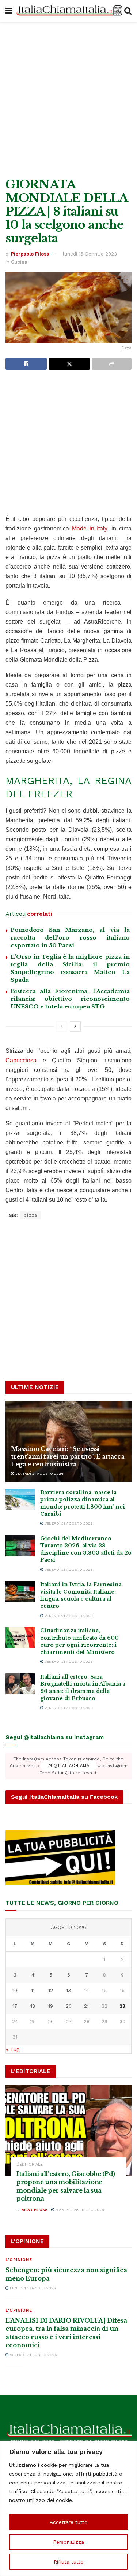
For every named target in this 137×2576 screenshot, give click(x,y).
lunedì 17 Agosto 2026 (32, 2288)
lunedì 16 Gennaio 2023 (90, 254)
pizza (31, 1215)
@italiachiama (71, 1766)
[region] (68, 2508)
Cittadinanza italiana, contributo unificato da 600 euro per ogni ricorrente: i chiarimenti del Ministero (79, 1641)
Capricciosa (21, 1060)
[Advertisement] (68, 98)
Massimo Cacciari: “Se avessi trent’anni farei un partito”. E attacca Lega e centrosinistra (68, 1456)
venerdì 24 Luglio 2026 (33, 2355)
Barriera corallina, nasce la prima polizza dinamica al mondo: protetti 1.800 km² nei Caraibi (83, 1503)
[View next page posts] (75, 1026)
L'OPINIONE (19, 2260)
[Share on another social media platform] (112, 364)
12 (51, 1990)
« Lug (13, 2049)
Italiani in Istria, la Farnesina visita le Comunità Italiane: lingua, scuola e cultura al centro (81, 1595)
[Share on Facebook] (26, 364)
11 (33, 1990)
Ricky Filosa (35, 2210)
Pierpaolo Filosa (30, 254)
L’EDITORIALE (30, 2165)
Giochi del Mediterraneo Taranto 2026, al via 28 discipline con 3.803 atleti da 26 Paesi (86, 1549)
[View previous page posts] (62, 1026)
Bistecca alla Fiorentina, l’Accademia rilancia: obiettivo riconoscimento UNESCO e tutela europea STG (70, 999)
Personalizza (68, 2542)
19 (51, 2006)
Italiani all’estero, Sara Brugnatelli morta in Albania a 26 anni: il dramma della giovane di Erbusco (83, 1688)
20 (69, 2006)
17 (15, 2006)
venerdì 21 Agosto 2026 (39, 1473)
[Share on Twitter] (69, 364)
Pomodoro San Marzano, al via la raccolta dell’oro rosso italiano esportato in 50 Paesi (70, 938)
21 (86, 2006)
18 (33, 2006)
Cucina (19, 262)
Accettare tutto (69, 2522)
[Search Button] (128, 11)
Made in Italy (90, 528)
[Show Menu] (9, 11)
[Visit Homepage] (68, 11)
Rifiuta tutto (69, 2562)
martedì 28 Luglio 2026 (79, 2210)
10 (15, 1990)
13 (68, 1990)
